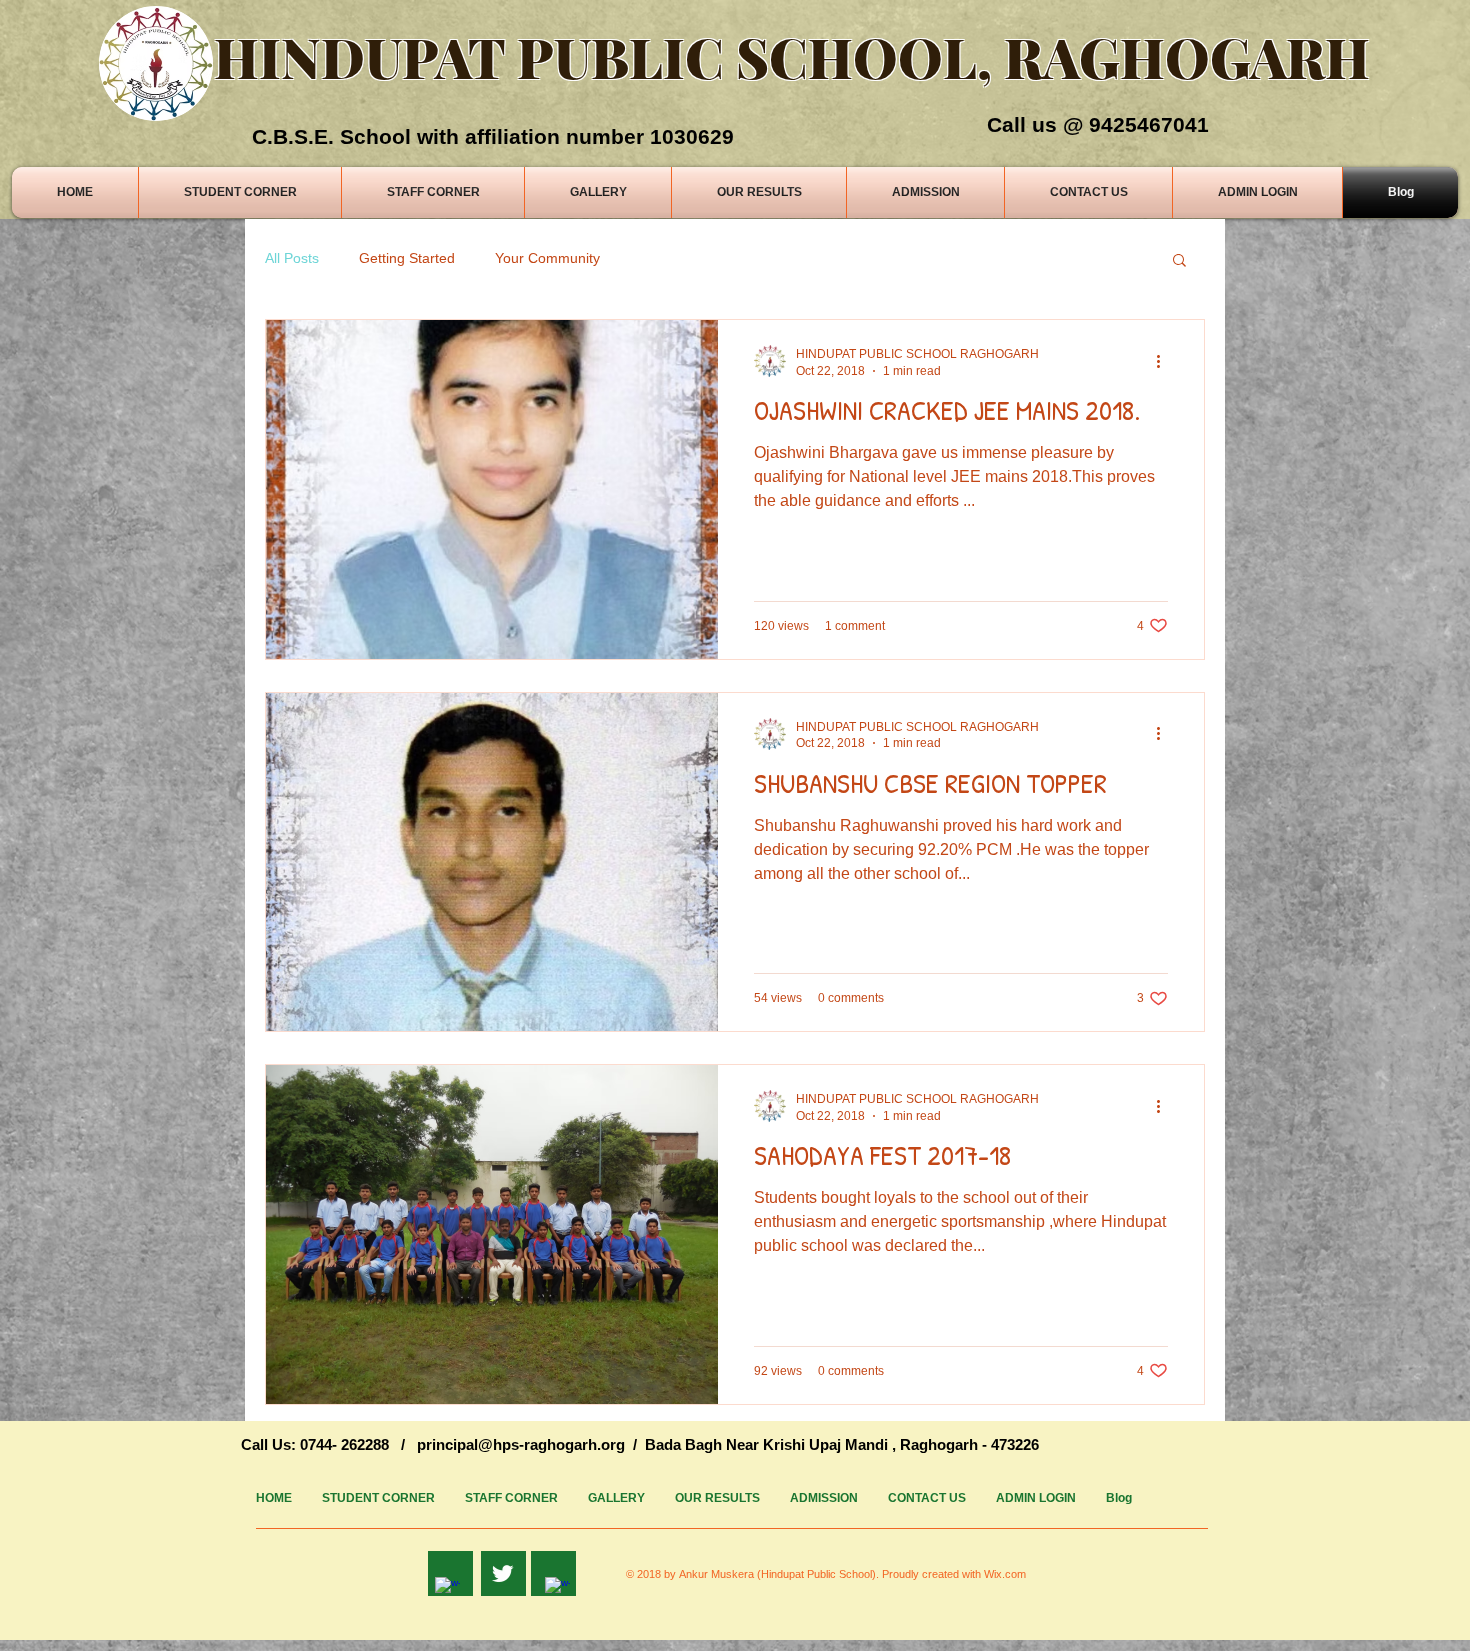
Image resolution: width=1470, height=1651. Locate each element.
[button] (1179, 261)
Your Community (547, 258)
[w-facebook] (447, 1589)
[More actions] (1165, 361)
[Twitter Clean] (502, 1573)
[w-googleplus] (557, 1589)
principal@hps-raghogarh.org (521, 1444)
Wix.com (1005, 1574)
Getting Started (407, 258)
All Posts (292, 258)
